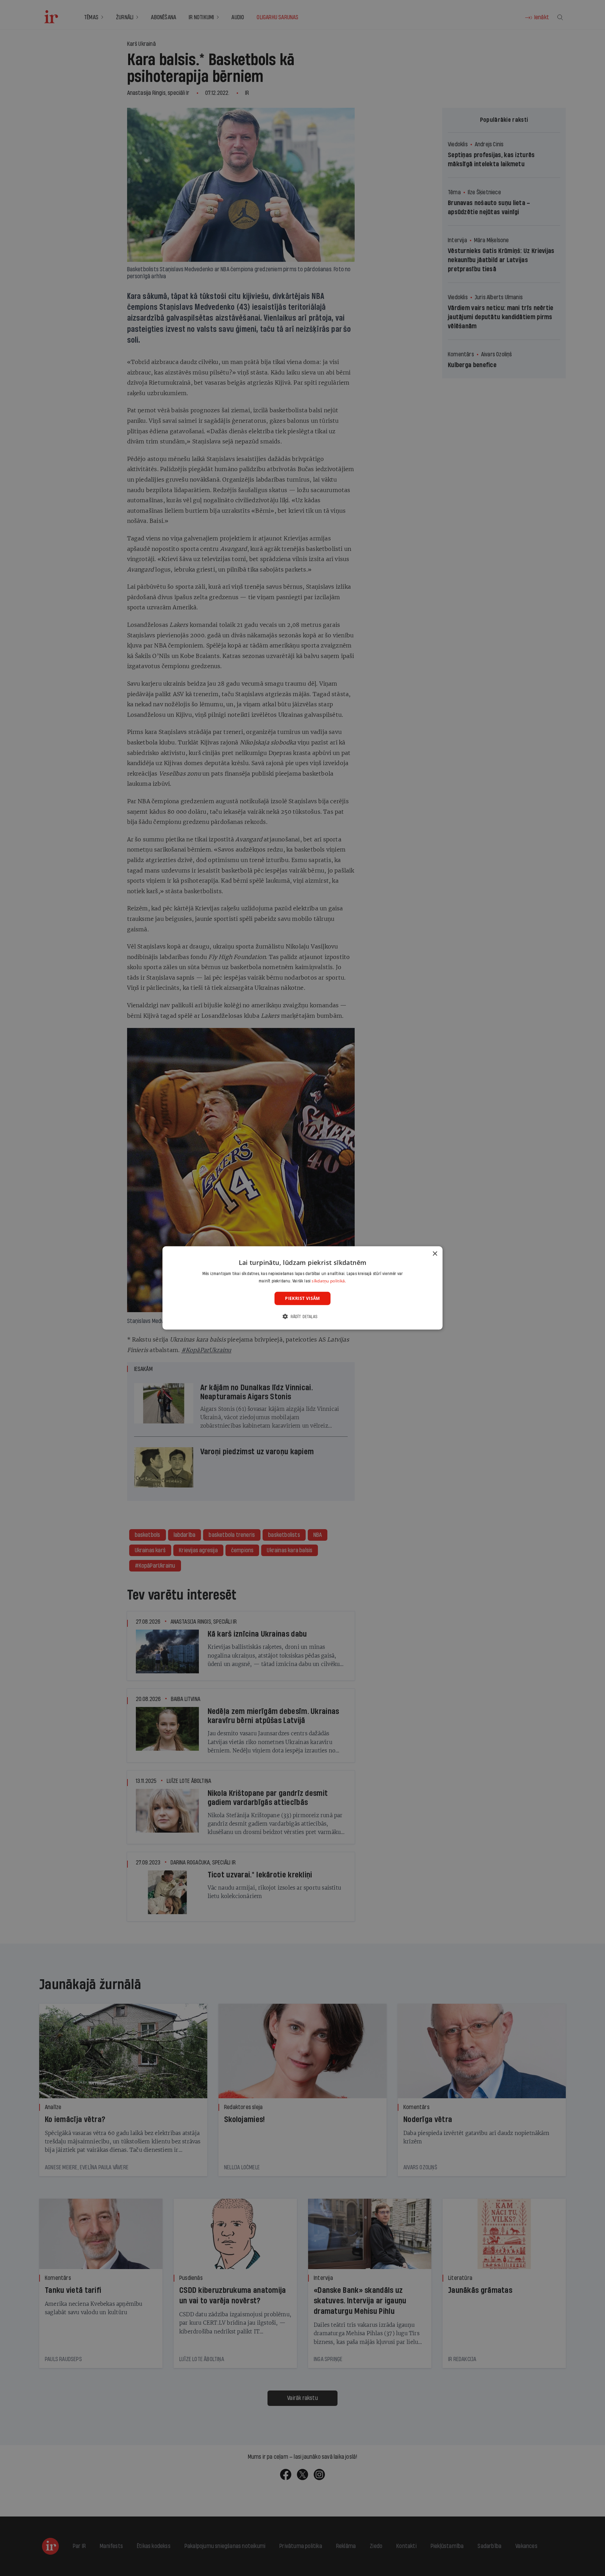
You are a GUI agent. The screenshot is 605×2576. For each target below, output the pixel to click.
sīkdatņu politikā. (329, 1281)
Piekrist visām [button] (302, 1298)
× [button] (435, 1254)
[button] (302, 1317)
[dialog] (302, 1288)
